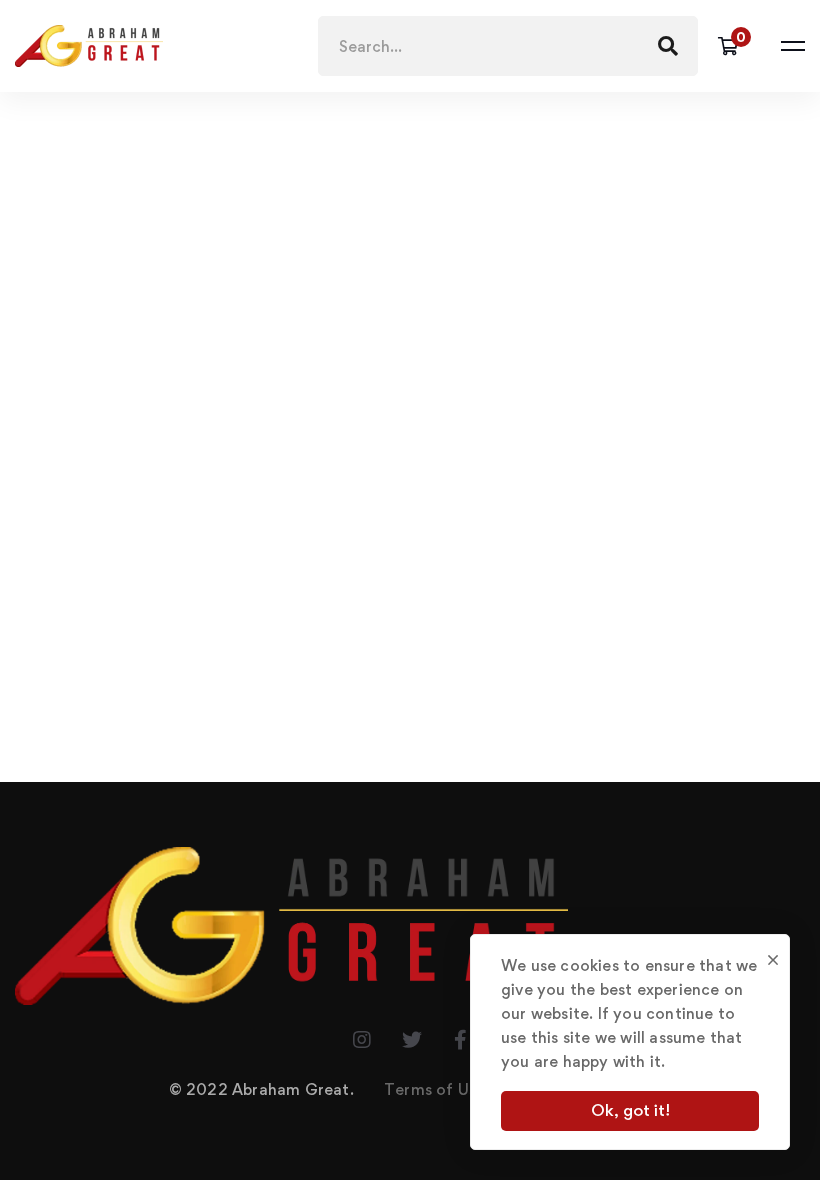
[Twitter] (412, 1040)
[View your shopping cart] (734, 46)
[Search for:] (508, 46)
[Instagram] (362, 1040)
